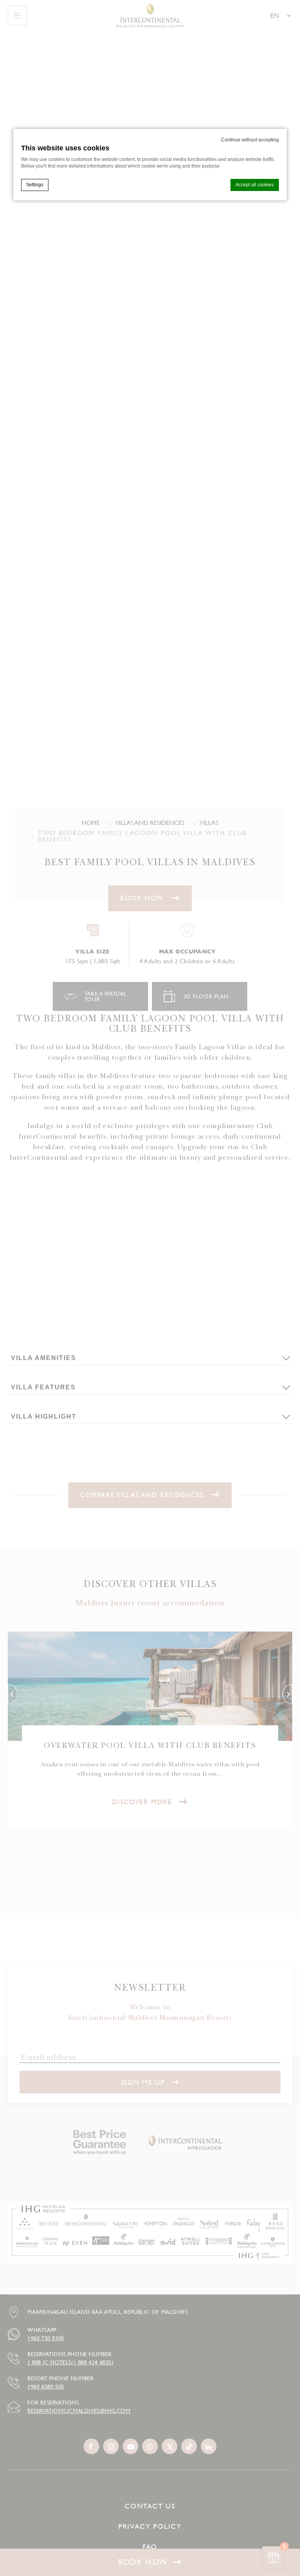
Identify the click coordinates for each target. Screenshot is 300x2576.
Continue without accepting (250, 140)
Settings (35, 185)
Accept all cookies (255, 185)
